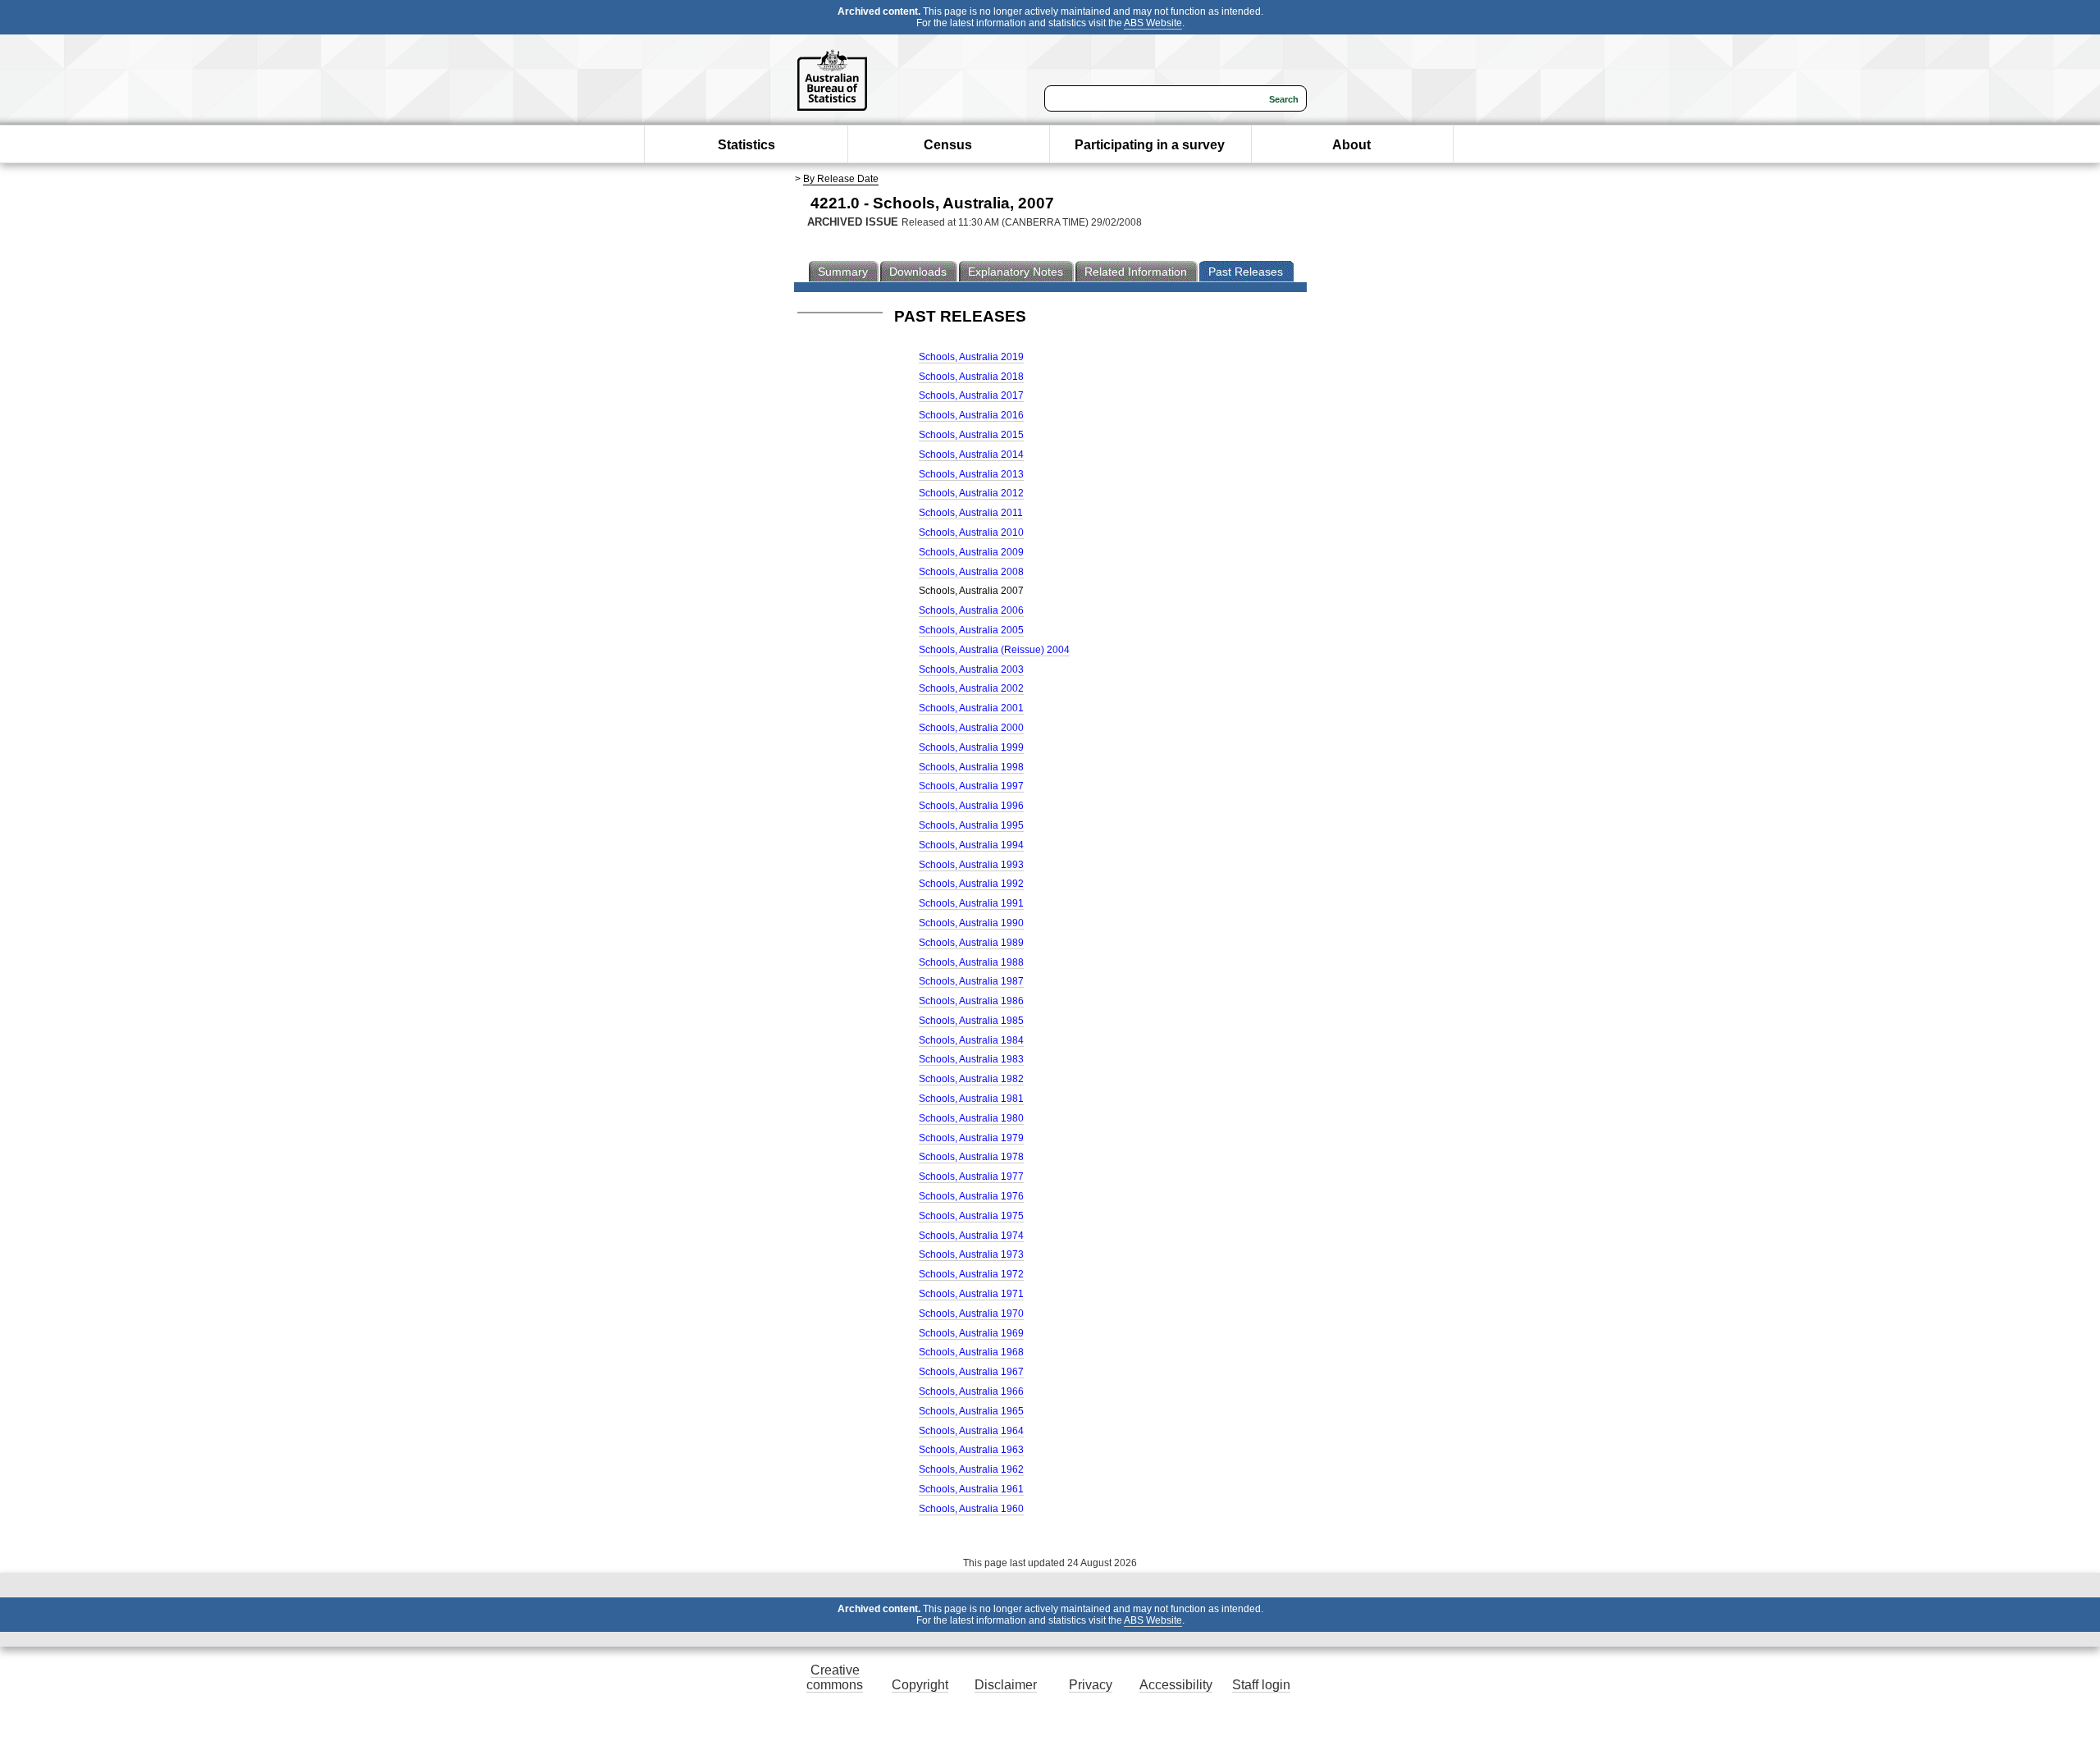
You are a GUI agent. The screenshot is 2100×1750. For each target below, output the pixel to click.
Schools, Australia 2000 (971, 728)
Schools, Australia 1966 (971, 1391)
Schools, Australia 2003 (971, 669)
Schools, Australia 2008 (971, 572)
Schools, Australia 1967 (971, 1372)
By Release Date (841, 179)
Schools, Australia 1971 (971, 1294)
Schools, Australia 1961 (971, 1489)
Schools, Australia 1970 (971, 1314)
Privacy (1091, 1685)
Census (948, 145)
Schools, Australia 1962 (971, 1469)
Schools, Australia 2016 (971, 415)
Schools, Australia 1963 (971, 1450)
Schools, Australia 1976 (971, 1196)
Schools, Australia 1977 (971, 1177)
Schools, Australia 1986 (971, 1001)
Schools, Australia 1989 (971, 943)
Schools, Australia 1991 (971, 903)
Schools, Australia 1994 (971, 845)
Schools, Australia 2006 (971, 610)
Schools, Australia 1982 (971, 1079)
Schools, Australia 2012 (971, 493)
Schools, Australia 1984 (971, 1040)
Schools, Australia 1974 (971, 1236)
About (1351, 145)
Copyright (920, 1685)
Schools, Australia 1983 (971, 1059)
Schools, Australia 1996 (971, 806)
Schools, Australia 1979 (971, 1138)
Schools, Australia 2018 (971, 377)
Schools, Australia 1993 (971, 865)
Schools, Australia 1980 (971, 1118)
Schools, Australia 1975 (971, 1216)
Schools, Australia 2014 (971, 455)
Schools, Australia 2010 (971, 532)
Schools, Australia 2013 (971, 474)
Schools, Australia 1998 (971, 767)
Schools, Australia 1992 (971, 884)
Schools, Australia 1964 (971, 1431)
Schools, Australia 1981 (971, 1099)
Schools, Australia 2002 (971, 688)
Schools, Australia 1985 (971, 1021)
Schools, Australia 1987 (971, 981)
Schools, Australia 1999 (971, 747)
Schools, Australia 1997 (971, 786)
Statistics (746, 145)
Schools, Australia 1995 (971, 825)
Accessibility (1176, 1685)
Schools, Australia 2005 (971, 630)
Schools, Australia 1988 (971, 962)
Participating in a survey (1150, 145)
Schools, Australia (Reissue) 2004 (994, 650)
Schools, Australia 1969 (971, 1333)
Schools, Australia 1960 (971, 1509)
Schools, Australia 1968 (971, 1352)
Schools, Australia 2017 (971, 395)
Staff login (1261, 1685)
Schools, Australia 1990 (971, 923)
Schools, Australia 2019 (971, 357)
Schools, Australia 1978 (971, 1157)
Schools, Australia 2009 (971, 552)
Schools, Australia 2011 (971, 513)
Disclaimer (1006, 1685)
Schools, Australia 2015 (971, 435)
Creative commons (835, 1677)
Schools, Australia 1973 (971, 1254)
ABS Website (1153, 23)
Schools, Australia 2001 (971, 708)
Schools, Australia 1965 (971, 1411)
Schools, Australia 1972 (971, 1274)
